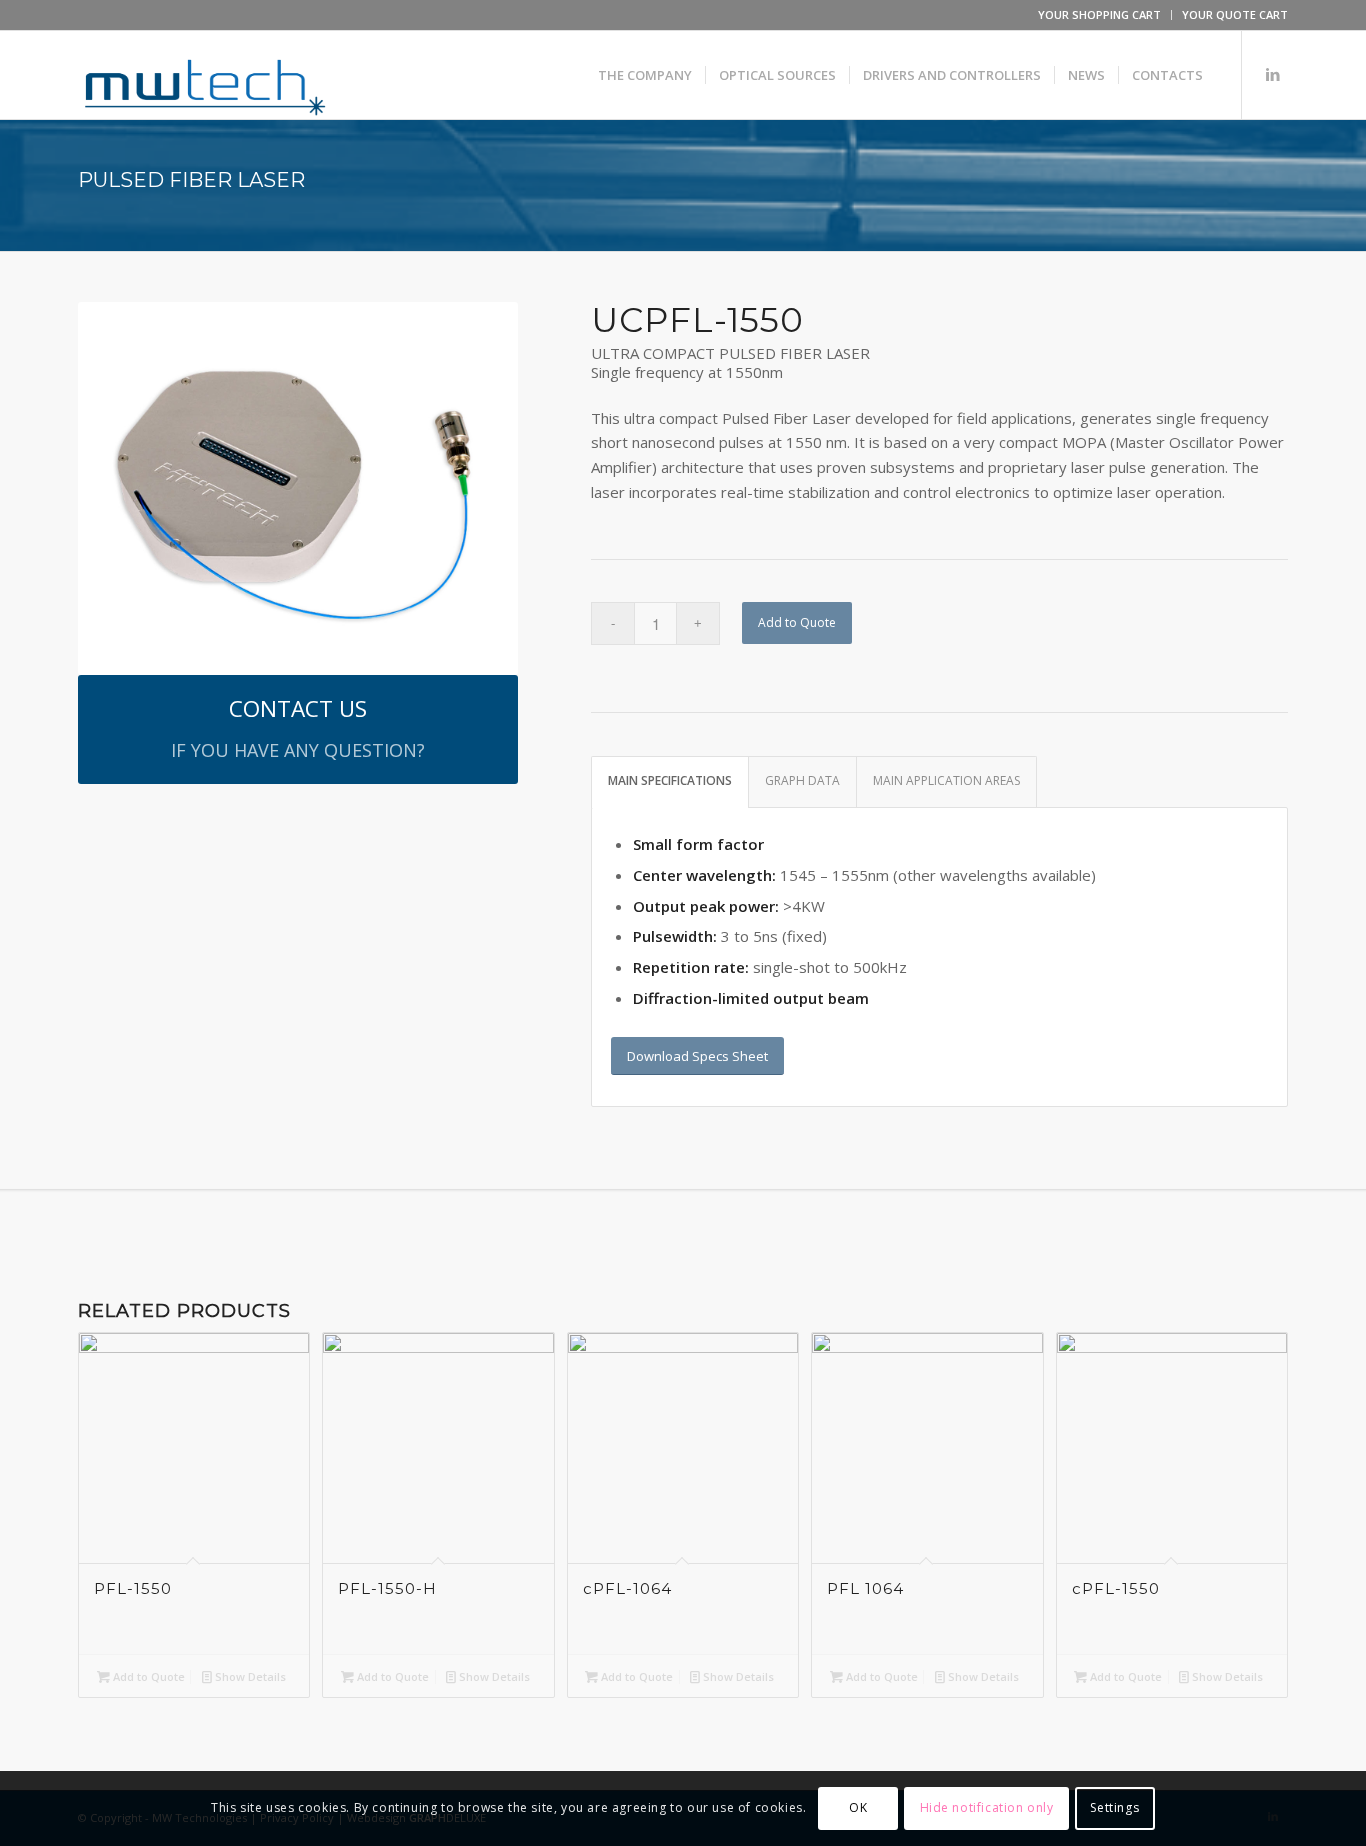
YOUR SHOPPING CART (1099, 14)
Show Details (249, 1676)
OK (858, 1807)
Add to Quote (797, 622)
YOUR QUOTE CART (1235, 14)
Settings (1114, 1807)
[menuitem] (1100, 15)
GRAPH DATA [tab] (802, 780)
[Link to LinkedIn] (1273, 74)
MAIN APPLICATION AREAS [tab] (946, 780)
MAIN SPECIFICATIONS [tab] (670, 780)
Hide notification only (987, 1807)
